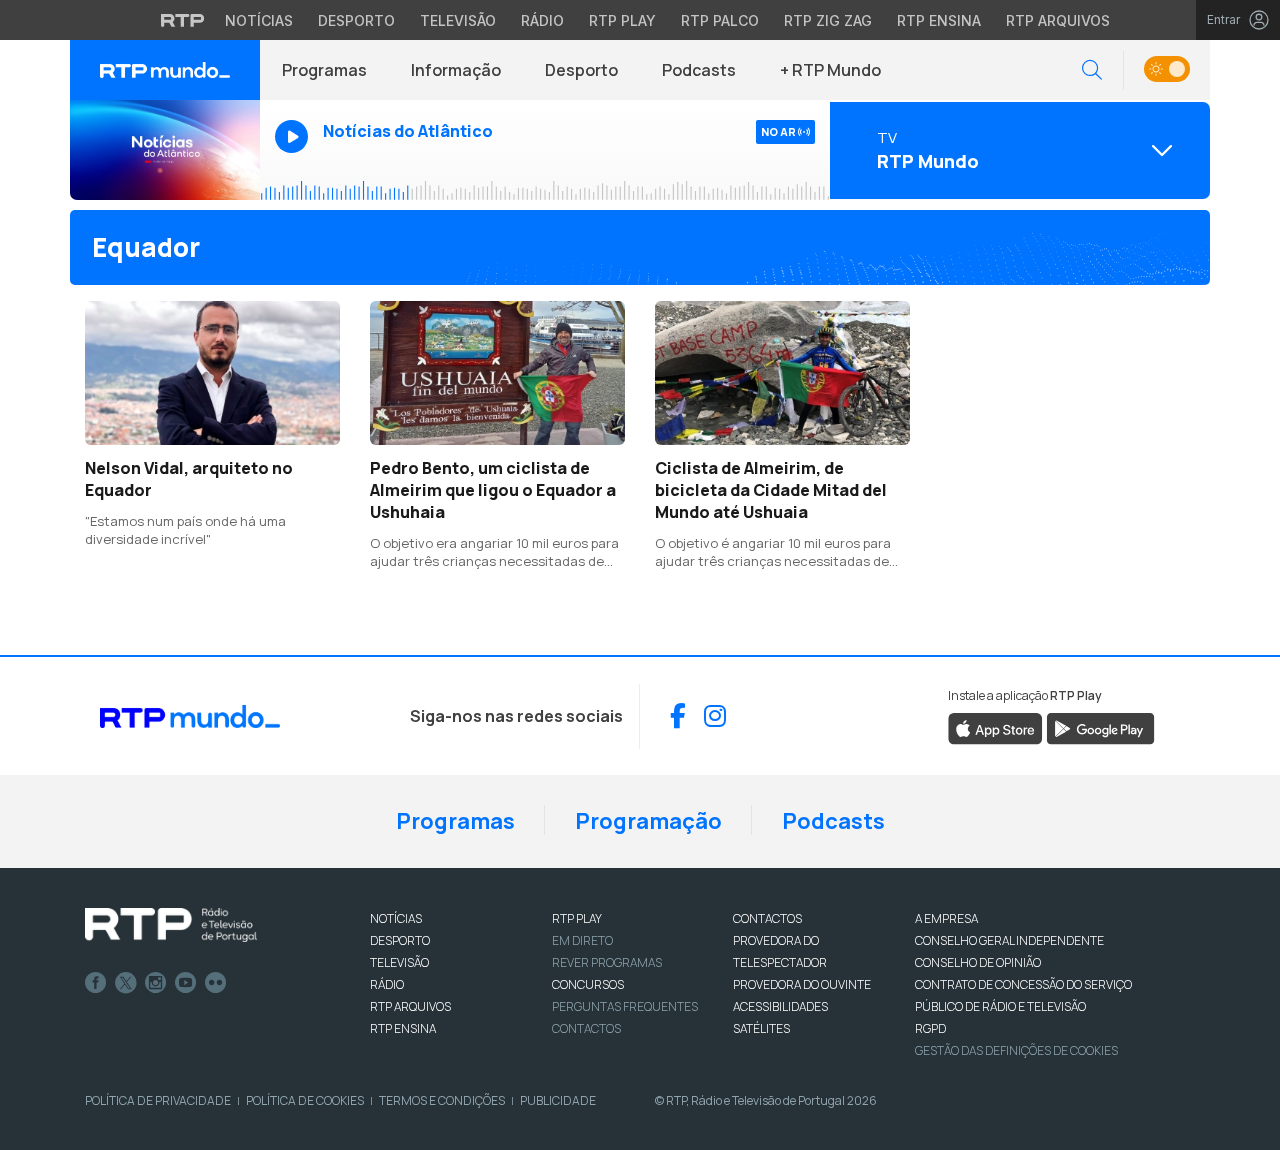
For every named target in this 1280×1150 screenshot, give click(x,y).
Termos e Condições (442, 1100)
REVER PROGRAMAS (607, 962)
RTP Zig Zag (828, 20)
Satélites (761, 1028)
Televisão (458, 20)
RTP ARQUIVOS (410, 1006)
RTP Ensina (939, 20)
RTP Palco (720, 20)
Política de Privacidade (158, 1100)
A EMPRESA (946, 918)
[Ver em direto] (165, 150)
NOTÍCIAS (396, 918)
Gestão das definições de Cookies (1016, 1050)
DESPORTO (400, 940)
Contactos (586, 1028)
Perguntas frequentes (625, 1006)
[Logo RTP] (171, 925)
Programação (648, 821)
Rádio (542, 20)
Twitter (126, 983)
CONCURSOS (588, 984)
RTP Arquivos (1058, 20)
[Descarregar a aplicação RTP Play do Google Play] (1100, 727)
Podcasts (699, 70)
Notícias (259, 20)
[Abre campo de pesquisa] (1092, 70)
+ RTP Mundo (830, 70)
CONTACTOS (767, 918)
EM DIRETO (582, 940)
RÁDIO (387, 984)
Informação (456, 70)
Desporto (356, 20)
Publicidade (558, 1100)
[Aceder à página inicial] (165, 70)
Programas (324, 70)
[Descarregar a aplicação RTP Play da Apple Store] (995, 727)
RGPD (930, 1028)
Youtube (186, 983)
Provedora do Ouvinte (802, 984)
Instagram (156, 983)
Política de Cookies (305, 1100)
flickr (216, 983)
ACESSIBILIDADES (780, 1006)
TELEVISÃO (399, 962)
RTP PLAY (577, 918)
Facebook (96, 983)
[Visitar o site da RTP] (183, 20)
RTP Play (622, 20)
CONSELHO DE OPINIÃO (978, 962)
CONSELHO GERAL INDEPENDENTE (1009, 940)
